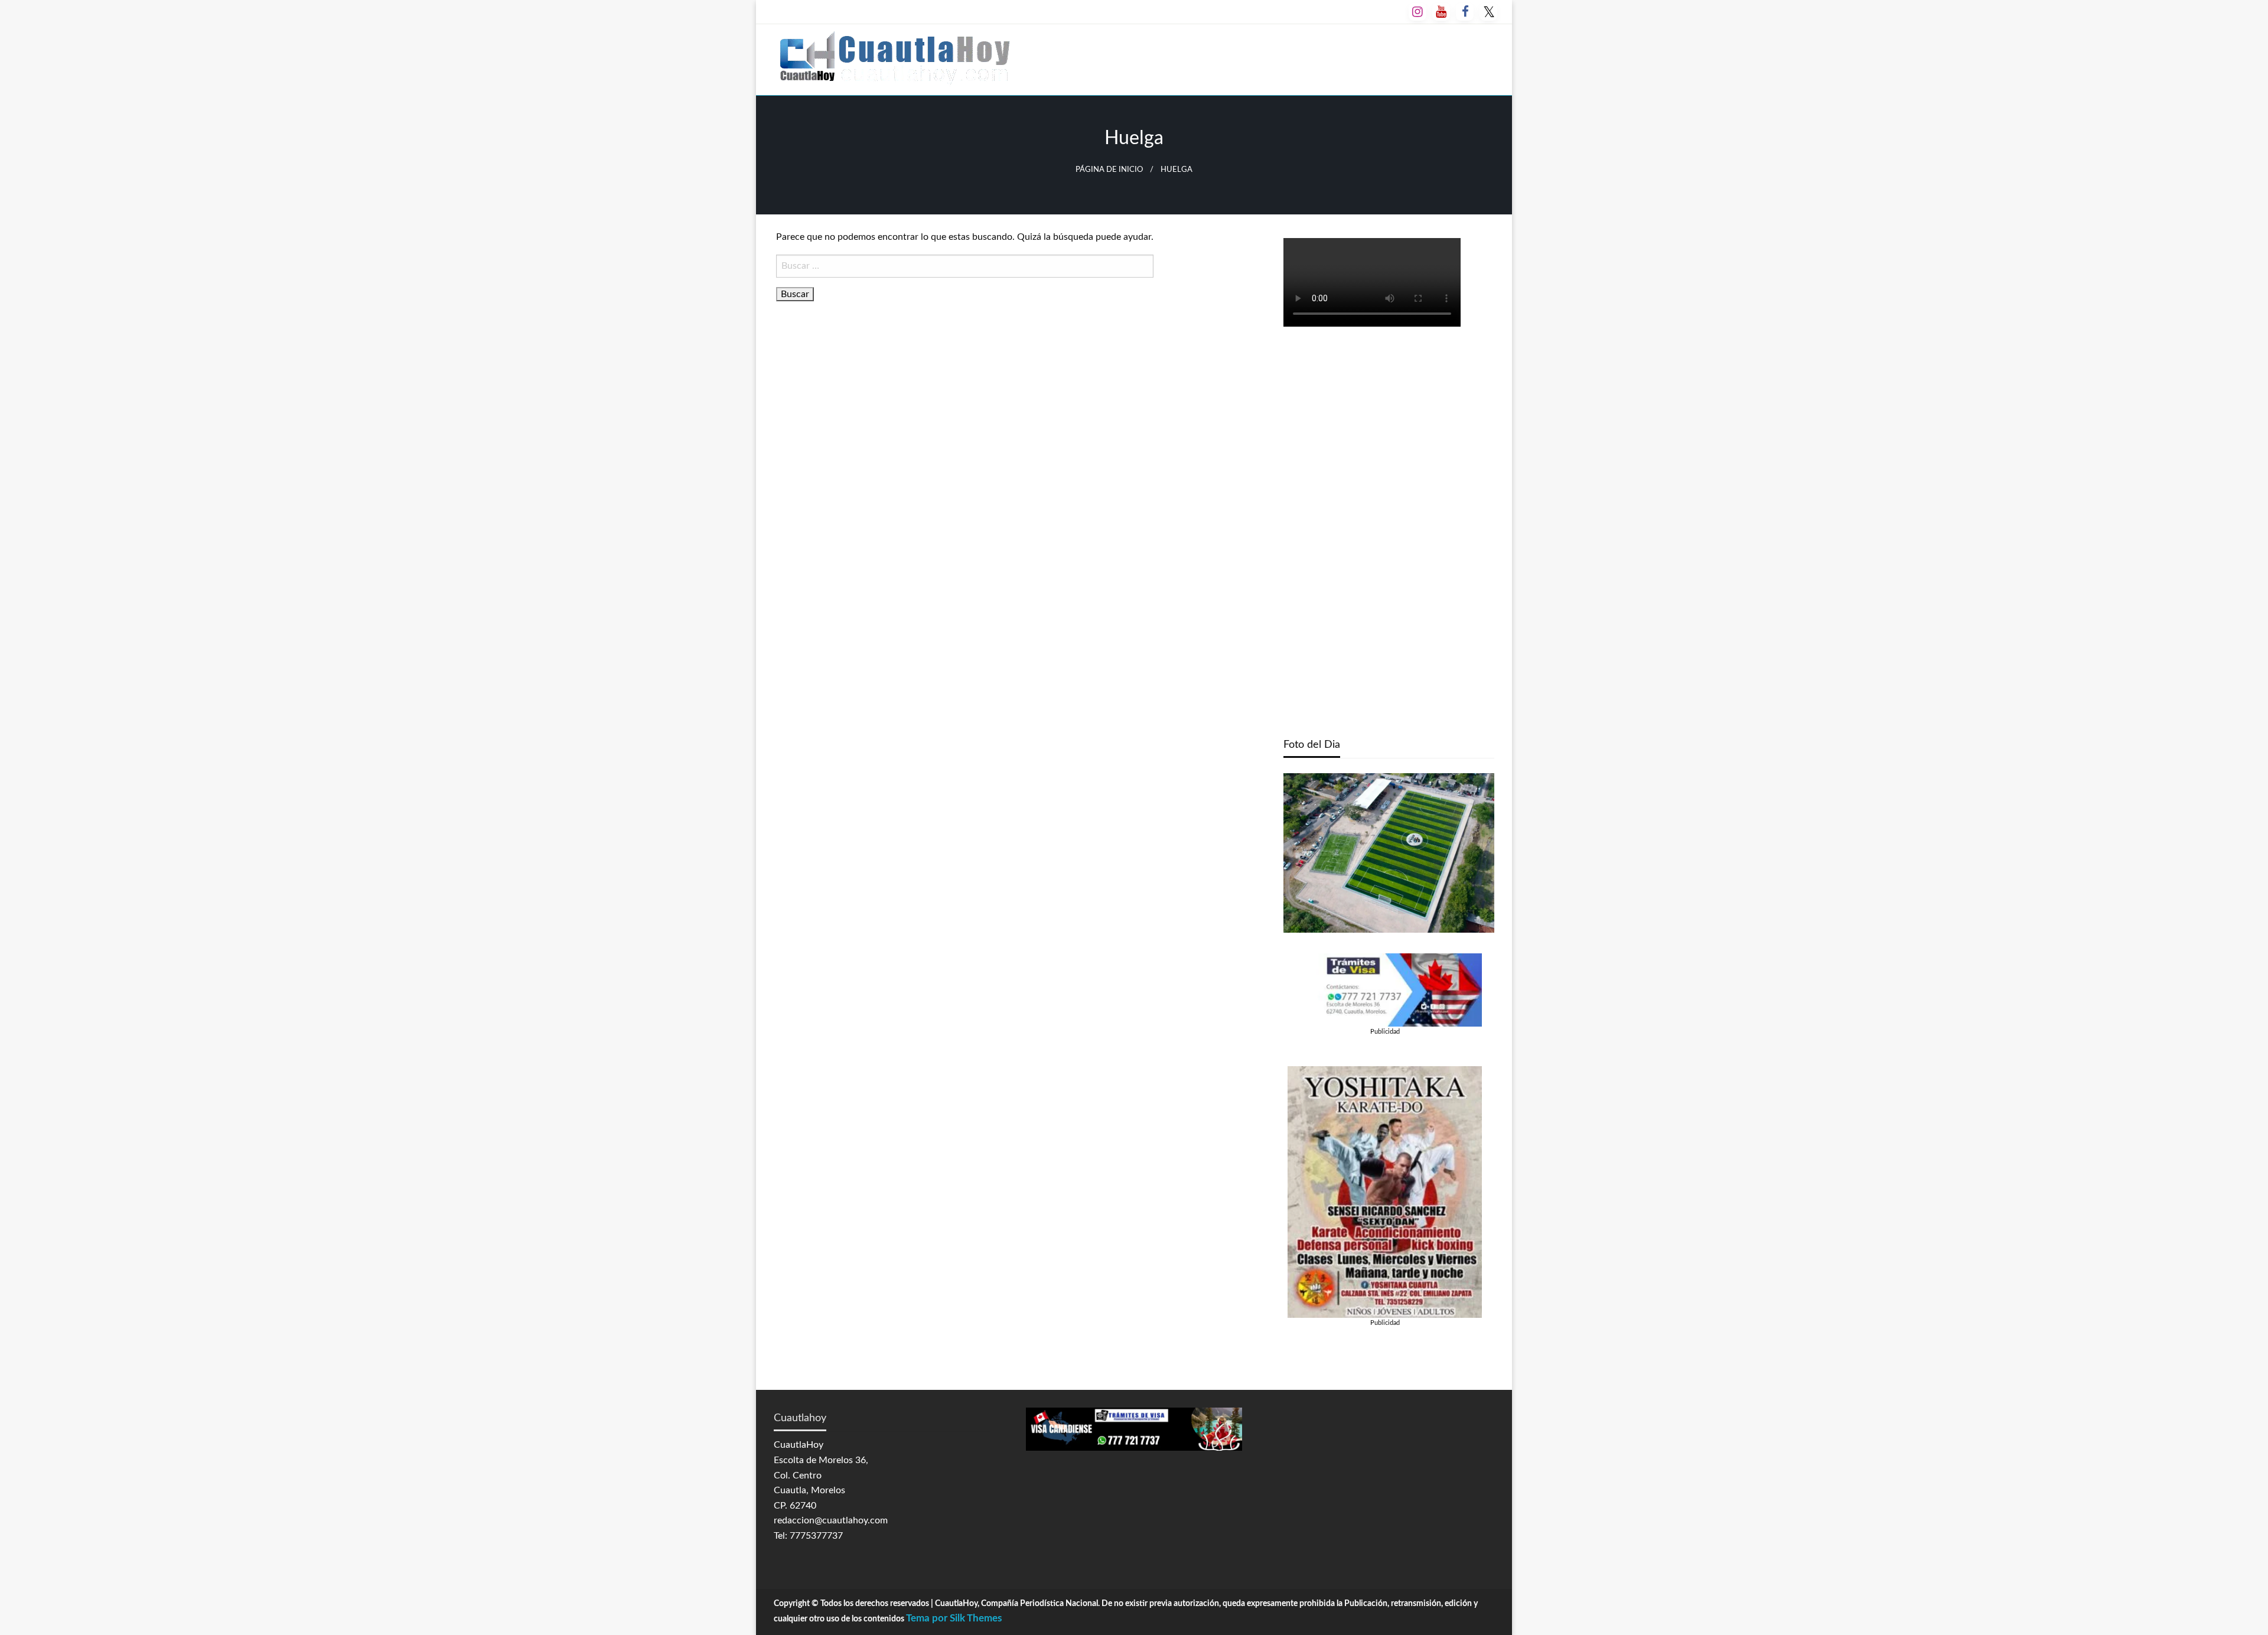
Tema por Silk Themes (954, 1618)
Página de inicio (1109, 170)
